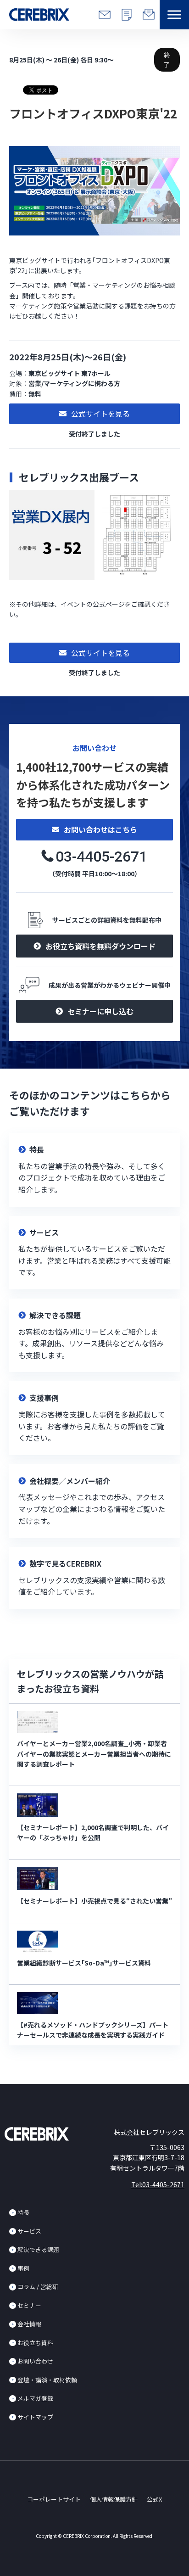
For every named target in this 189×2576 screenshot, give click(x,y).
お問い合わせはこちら (100, 829)
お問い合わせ (35, 2361)
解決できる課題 (38, 2249)
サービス (29, 2231)
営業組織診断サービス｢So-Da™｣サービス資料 (84, 1963)
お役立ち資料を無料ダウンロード (100, 946)
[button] (174, 15)
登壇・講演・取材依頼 (47, 2380)
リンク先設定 (94, 1170)
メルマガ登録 (35, 2398)
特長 (23, 2212)
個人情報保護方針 (114, 2499)
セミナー (29, 2305)
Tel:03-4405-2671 (158, 2184)
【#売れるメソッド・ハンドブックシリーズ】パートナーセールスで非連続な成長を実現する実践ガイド (93, 2030)
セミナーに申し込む (100, 1011)
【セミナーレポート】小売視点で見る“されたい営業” (94, 1901)
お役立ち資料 (35, 2343)
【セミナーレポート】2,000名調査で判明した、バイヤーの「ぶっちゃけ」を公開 (93, 1832)
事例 (23, 2268)
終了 (167, 60)
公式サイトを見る (100, 414)
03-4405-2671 (101, 857)
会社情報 (29, 2324)
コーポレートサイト (54, 2499)
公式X (154, 2499)
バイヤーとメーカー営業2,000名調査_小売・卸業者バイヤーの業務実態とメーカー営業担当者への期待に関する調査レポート (94, 1754)
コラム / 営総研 (38, 2287)
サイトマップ (35, 2417)
